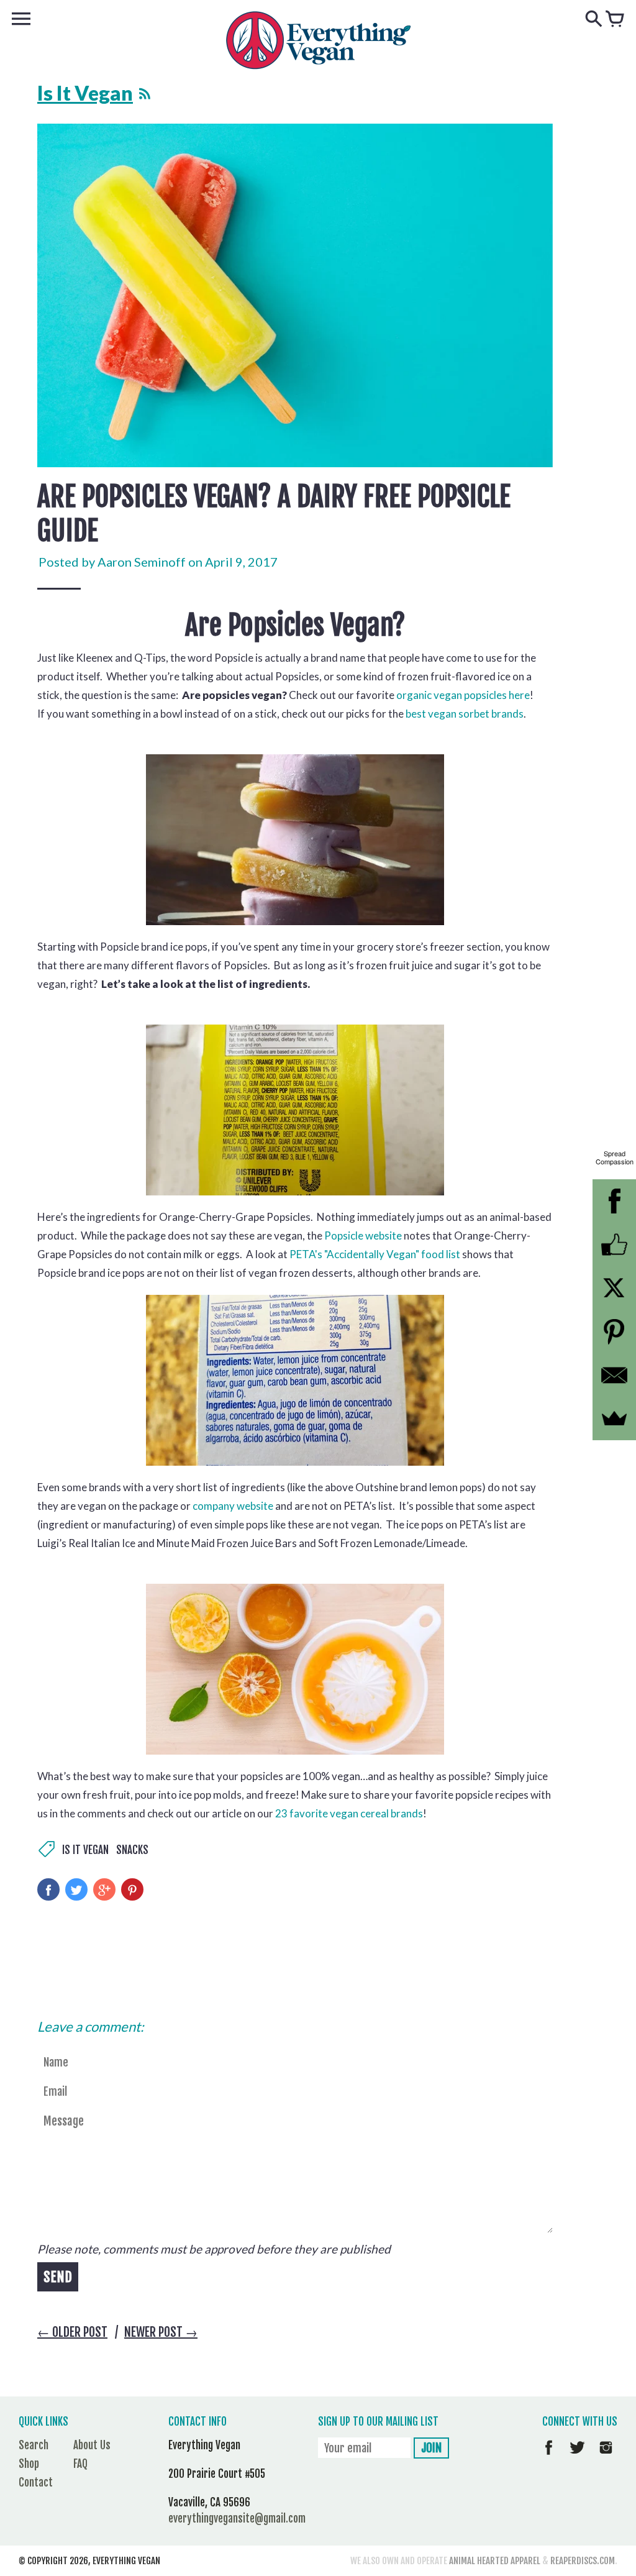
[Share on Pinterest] (132, 1889)
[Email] (614, 1375)
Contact (36, 2482)
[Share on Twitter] (76, 1889)
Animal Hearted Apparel (495, 2561)
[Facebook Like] (614, 1245)
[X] (614, 1288)
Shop (29, 2464)
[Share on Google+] (104, 1889)
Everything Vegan (126, 2561)
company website (233, 1506)
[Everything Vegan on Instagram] (606, 2456)
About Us (92, 2445)
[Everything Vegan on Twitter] (577, 2456)
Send (58, 2277)
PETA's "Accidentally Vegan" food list (375, 1254)
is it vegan (85, 1850)
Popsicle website (363, 1235)
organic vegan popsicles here (463, 695)
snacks (132, 1850)
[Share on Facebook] (48, 1889)
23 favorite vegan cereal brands (349, 1813)
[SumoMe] (614, 1418)
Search (34, 2445)
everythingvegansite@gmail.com (237, 2519)
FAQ (80, 2464)
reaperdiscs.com (583, 2561)
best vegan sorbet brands (465, 714)
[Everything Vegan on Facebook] (549, 2456)
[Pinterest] (614, 1331)
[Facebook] (614, 1201)
